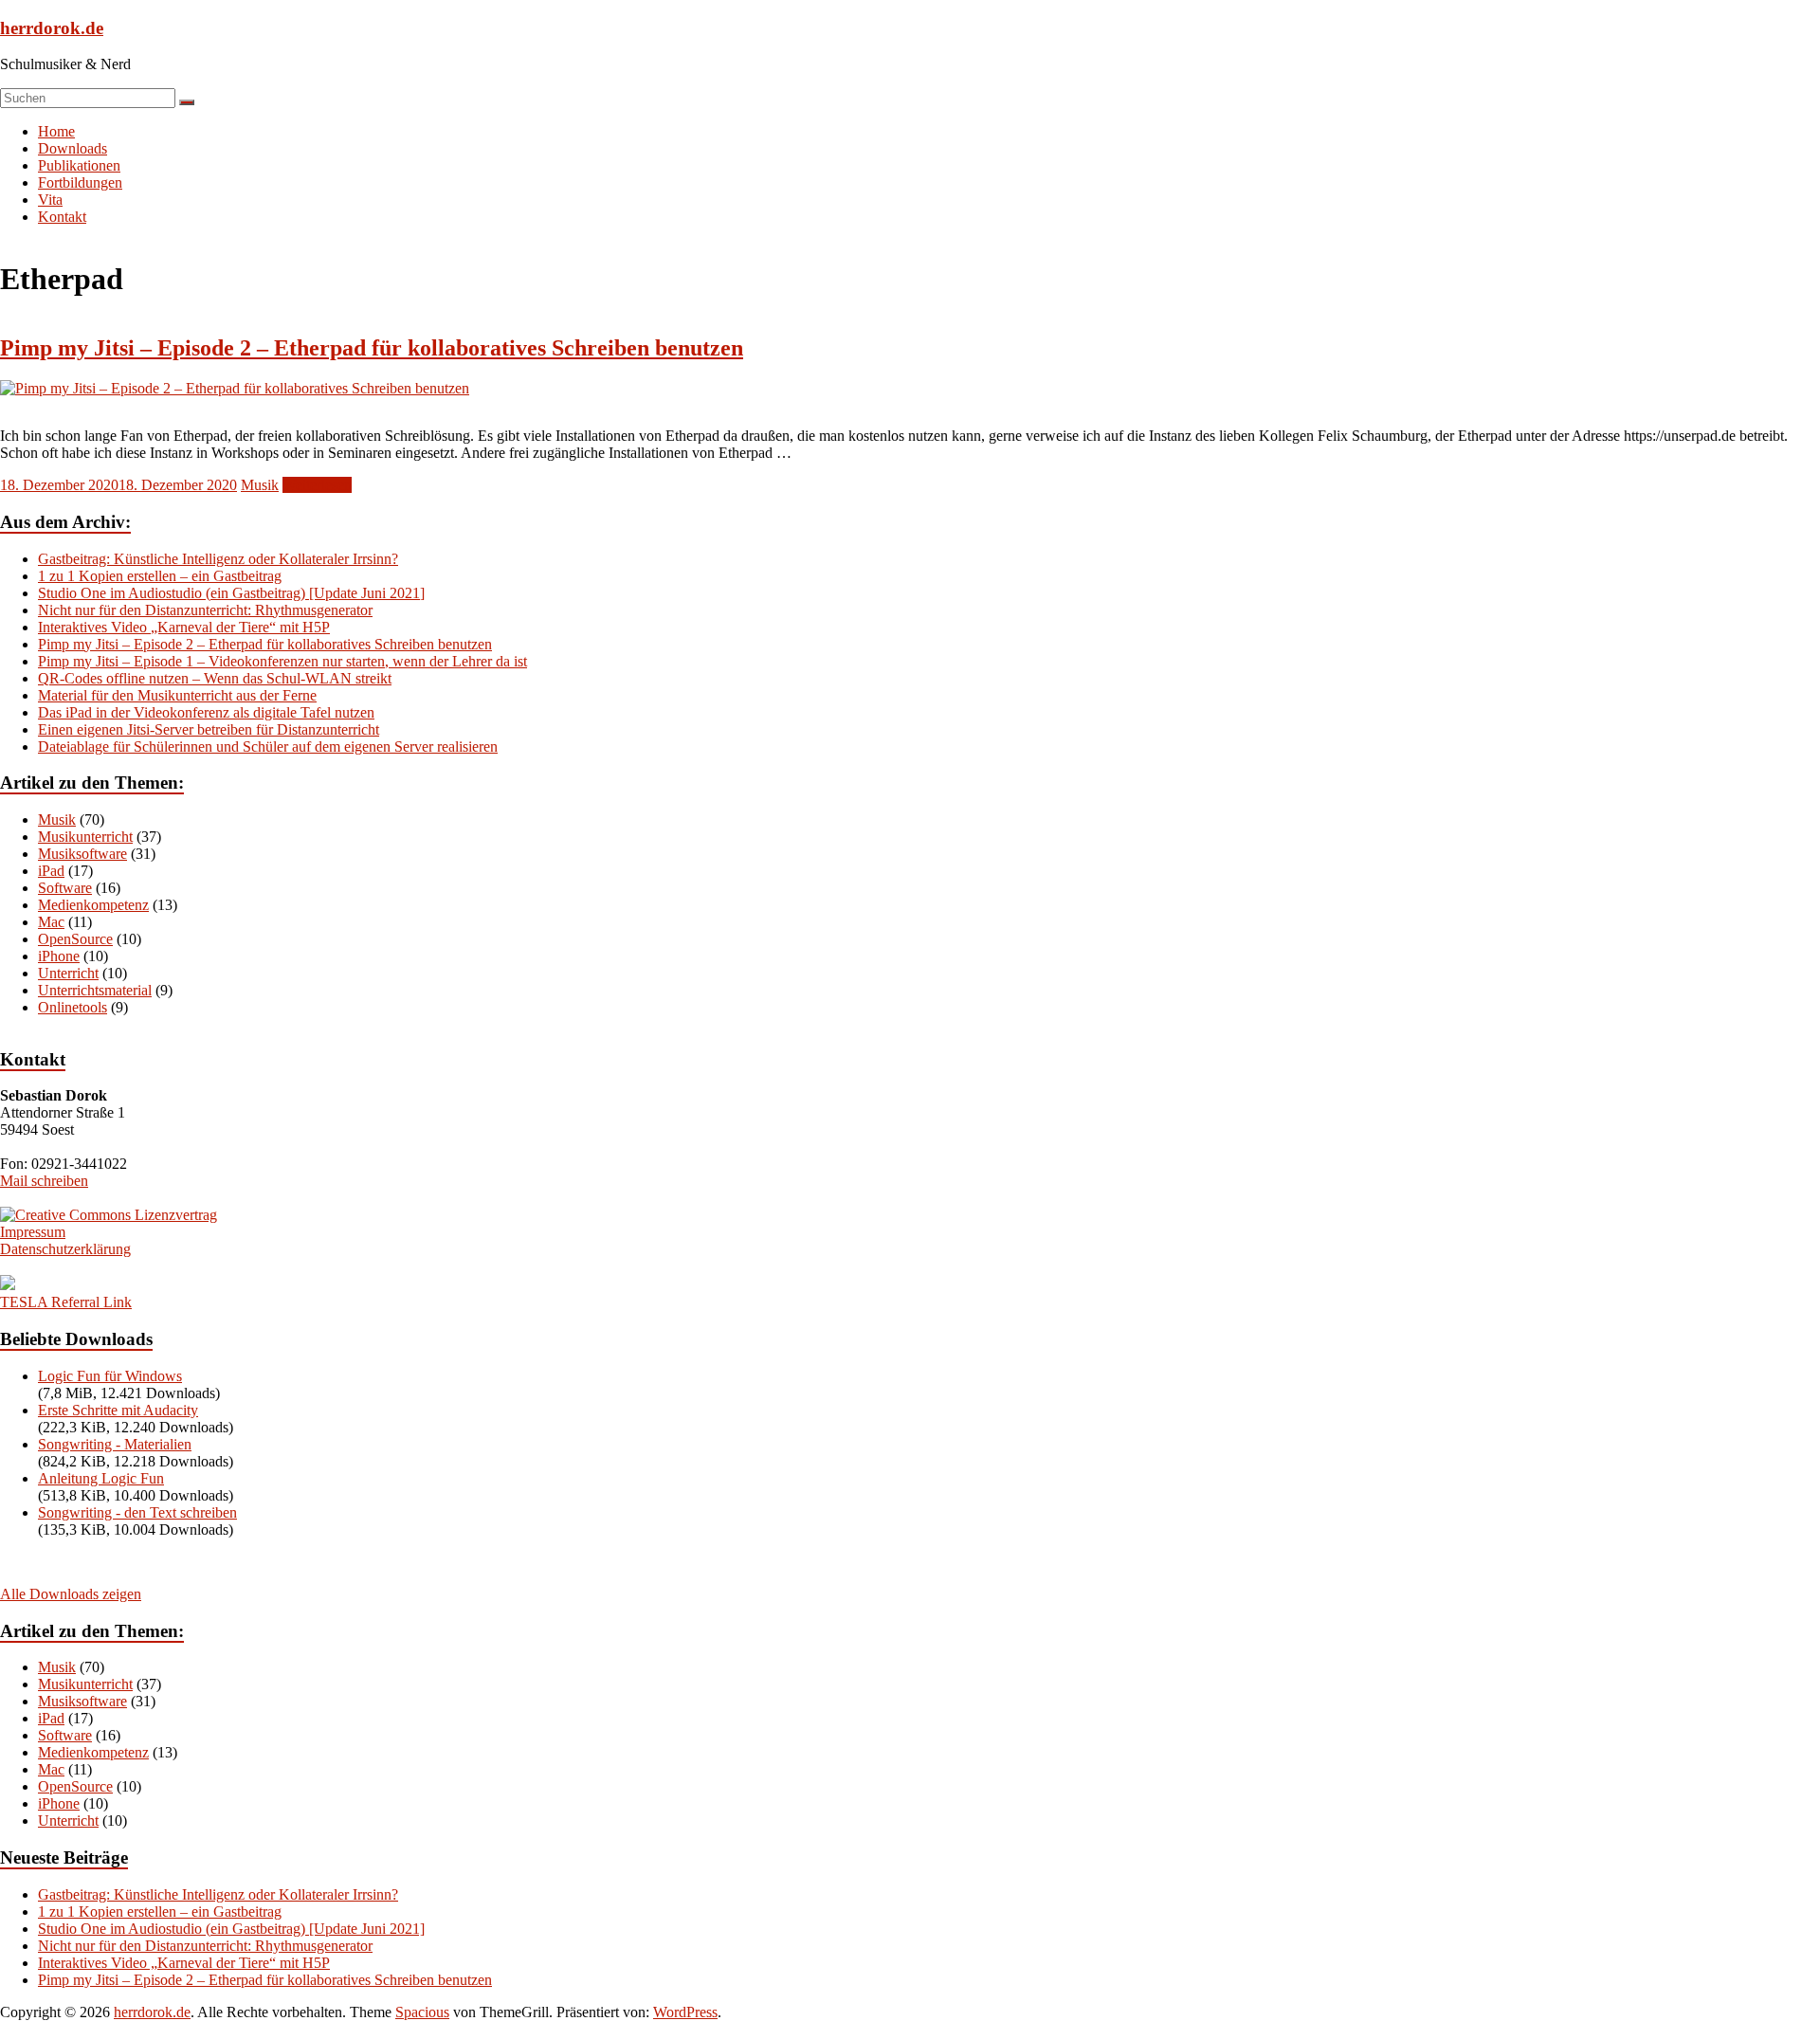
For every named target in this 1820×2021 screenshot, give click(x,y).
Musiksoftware (82, 854)
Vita (50, 200)
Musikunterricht (85, 837)
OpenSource (75, 939)
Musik (260, 485)
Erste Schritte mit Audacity (118, 1410)
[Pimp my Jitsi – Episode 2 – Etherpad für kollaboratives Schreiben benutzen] (235, 388)
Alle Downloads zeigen (71, 1594)
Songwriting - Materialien (115, 1444)
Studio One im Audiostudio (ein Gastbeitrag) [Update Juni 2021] (231, 593)
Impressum (33, 1232)
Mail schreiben (44, 1181)
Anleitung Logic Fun (101, 1478)
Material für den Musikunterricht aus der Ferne (177, 695)
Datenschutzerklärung (65, 1249)
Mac (51, 922)
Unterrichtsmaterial (95, 990)
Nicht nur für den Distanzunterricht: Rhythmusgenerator (205, 610)
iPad (51, 871)
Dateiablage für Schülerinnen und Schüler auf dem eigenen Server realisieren (268, 746)
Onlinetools (73, 1007)
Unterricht (68, 973)
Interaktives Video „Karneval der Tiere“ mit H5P (184, 627)
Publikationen (79, 165)
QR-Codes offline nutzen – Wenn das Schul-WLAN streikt (215, 678)
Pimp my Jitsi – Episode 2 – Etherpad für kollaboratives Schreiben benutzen (372, 348)
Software (65, 888)
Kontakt (62, 217)
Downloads (73, 148)
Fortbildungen (80, 182)
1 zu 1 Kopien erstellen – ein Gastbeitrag (160, 576)
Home (56, 131)
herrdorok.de (52, 28)
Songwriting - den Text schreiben (137, 1512)
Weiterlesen (317, 485)
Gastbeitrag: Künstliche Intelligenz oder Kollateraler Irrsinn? (218, 559)
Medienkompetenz (93, 905)
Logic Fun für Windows (110, 1376)
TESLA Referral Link (66, 1302)
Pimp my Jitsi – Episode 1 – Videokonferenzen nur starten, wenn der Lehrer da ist (282, 661)
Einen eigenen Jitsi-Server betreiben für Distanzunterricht (209, 729)
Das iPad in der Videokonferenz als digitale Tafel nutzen (206, 712)
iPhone (59, 956)
